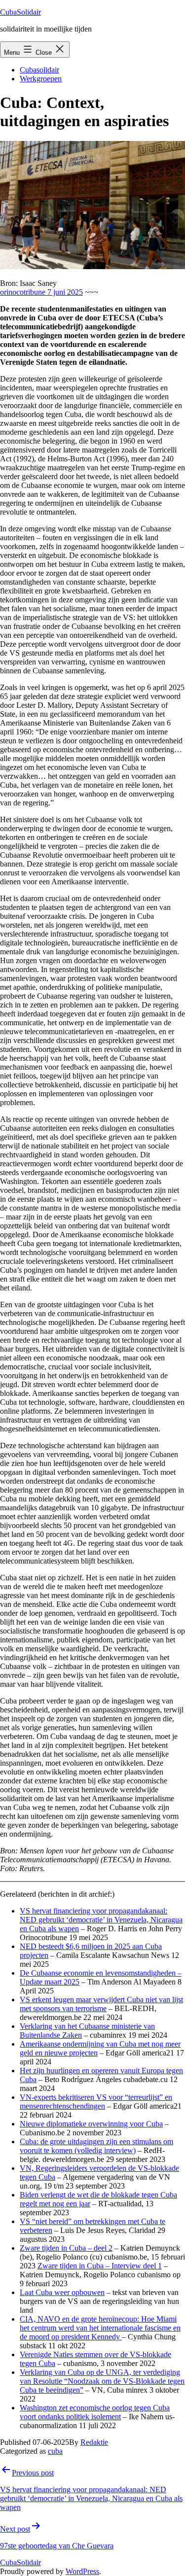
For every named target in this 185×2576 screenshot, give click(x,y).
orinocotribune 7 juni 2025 (41, 292)
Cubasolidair (39, 70)
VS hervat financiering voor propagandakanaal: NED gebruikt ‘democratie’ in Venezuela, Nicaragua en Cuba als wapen (101, 1920)
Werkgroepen (41, 79)
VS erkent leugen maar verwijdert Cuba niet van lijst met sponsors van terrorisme (101, 2004)
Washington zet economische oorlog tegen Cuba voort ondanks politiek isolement (95, 2412)
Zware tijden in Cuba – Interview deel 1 (100, 2266)
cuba (55, 2451)
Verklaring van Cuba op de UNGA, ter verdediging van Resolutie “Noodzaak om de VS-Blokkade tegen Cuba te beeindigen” (102, 2381)
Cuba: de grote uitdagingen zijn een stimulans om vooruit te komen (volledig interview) (96, 2146)
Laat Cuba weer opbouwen (62, 2292)
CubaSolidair (20, 12)
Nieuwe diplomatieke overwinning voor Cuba (91, 2124)
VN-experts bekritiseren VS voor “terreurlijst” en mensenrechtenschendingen (96, 2102)
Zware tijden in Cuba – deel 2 (66, 2248)
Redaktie (94, 2442)
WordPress (82, 2571)
